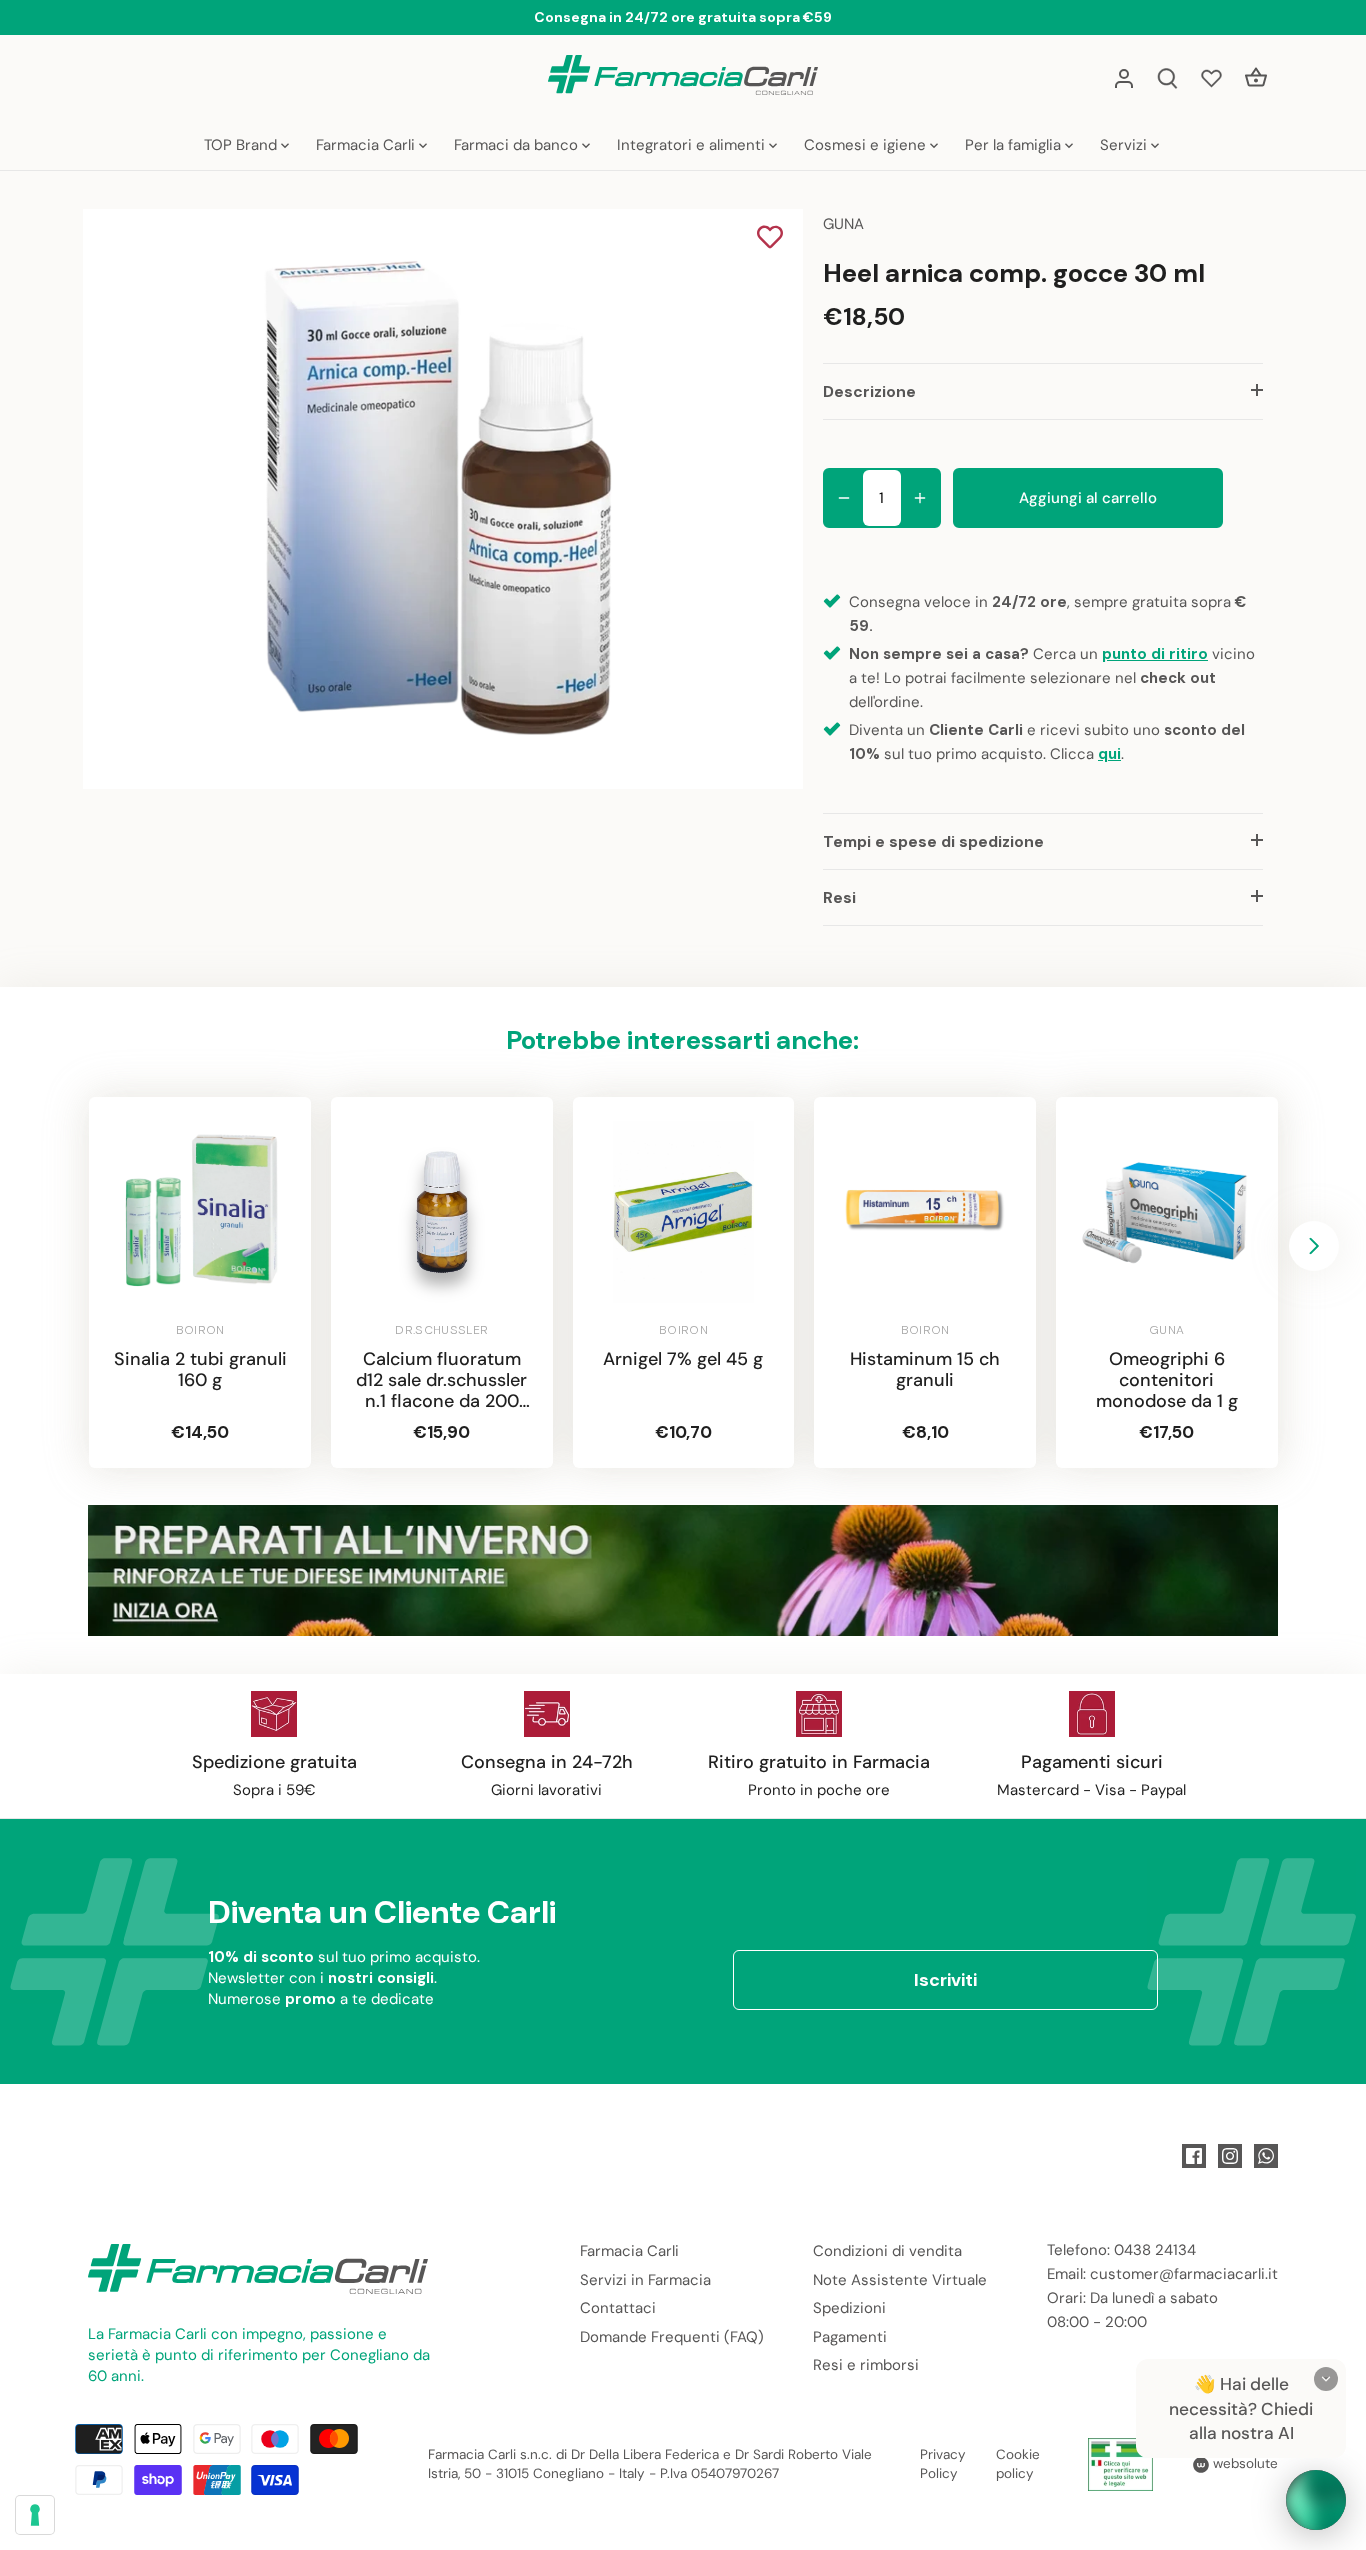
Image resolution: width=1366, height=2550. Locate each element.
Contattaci (618, 2308)
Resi (839, 897)
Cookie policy (1018, 2464)
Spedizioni (849, 2308)
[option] (439, 499)
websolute (1243, 2463)
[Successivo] (1314, 1246)
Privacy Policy (943, 2464)
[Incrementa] (920, 498)
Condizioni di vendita (887, 2251)
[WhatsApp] (1266, 2156)
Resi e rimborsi (866, 2365)
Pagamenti (850, 2337)
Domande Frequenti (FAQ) (672, 2337)
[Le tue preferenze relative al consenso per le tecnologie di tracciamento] (35, 2515)
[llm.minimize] (1326, 2379)
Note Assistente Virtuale (900, 2280)
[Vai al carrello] (1256, 77)
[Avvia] (1316, 2500)
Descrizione (869, 391)
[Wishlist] (1212, 77)
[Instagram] (1230, 2156)
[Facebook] (1194, 2156)
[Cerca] (1168, 77)
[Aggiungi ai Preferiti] (770, 239)
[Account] (1124, 77)
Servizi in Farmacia (645, 2280)
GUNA (843, 224)
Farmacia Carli (629, 2251)
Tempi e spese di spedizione (933, 841)
